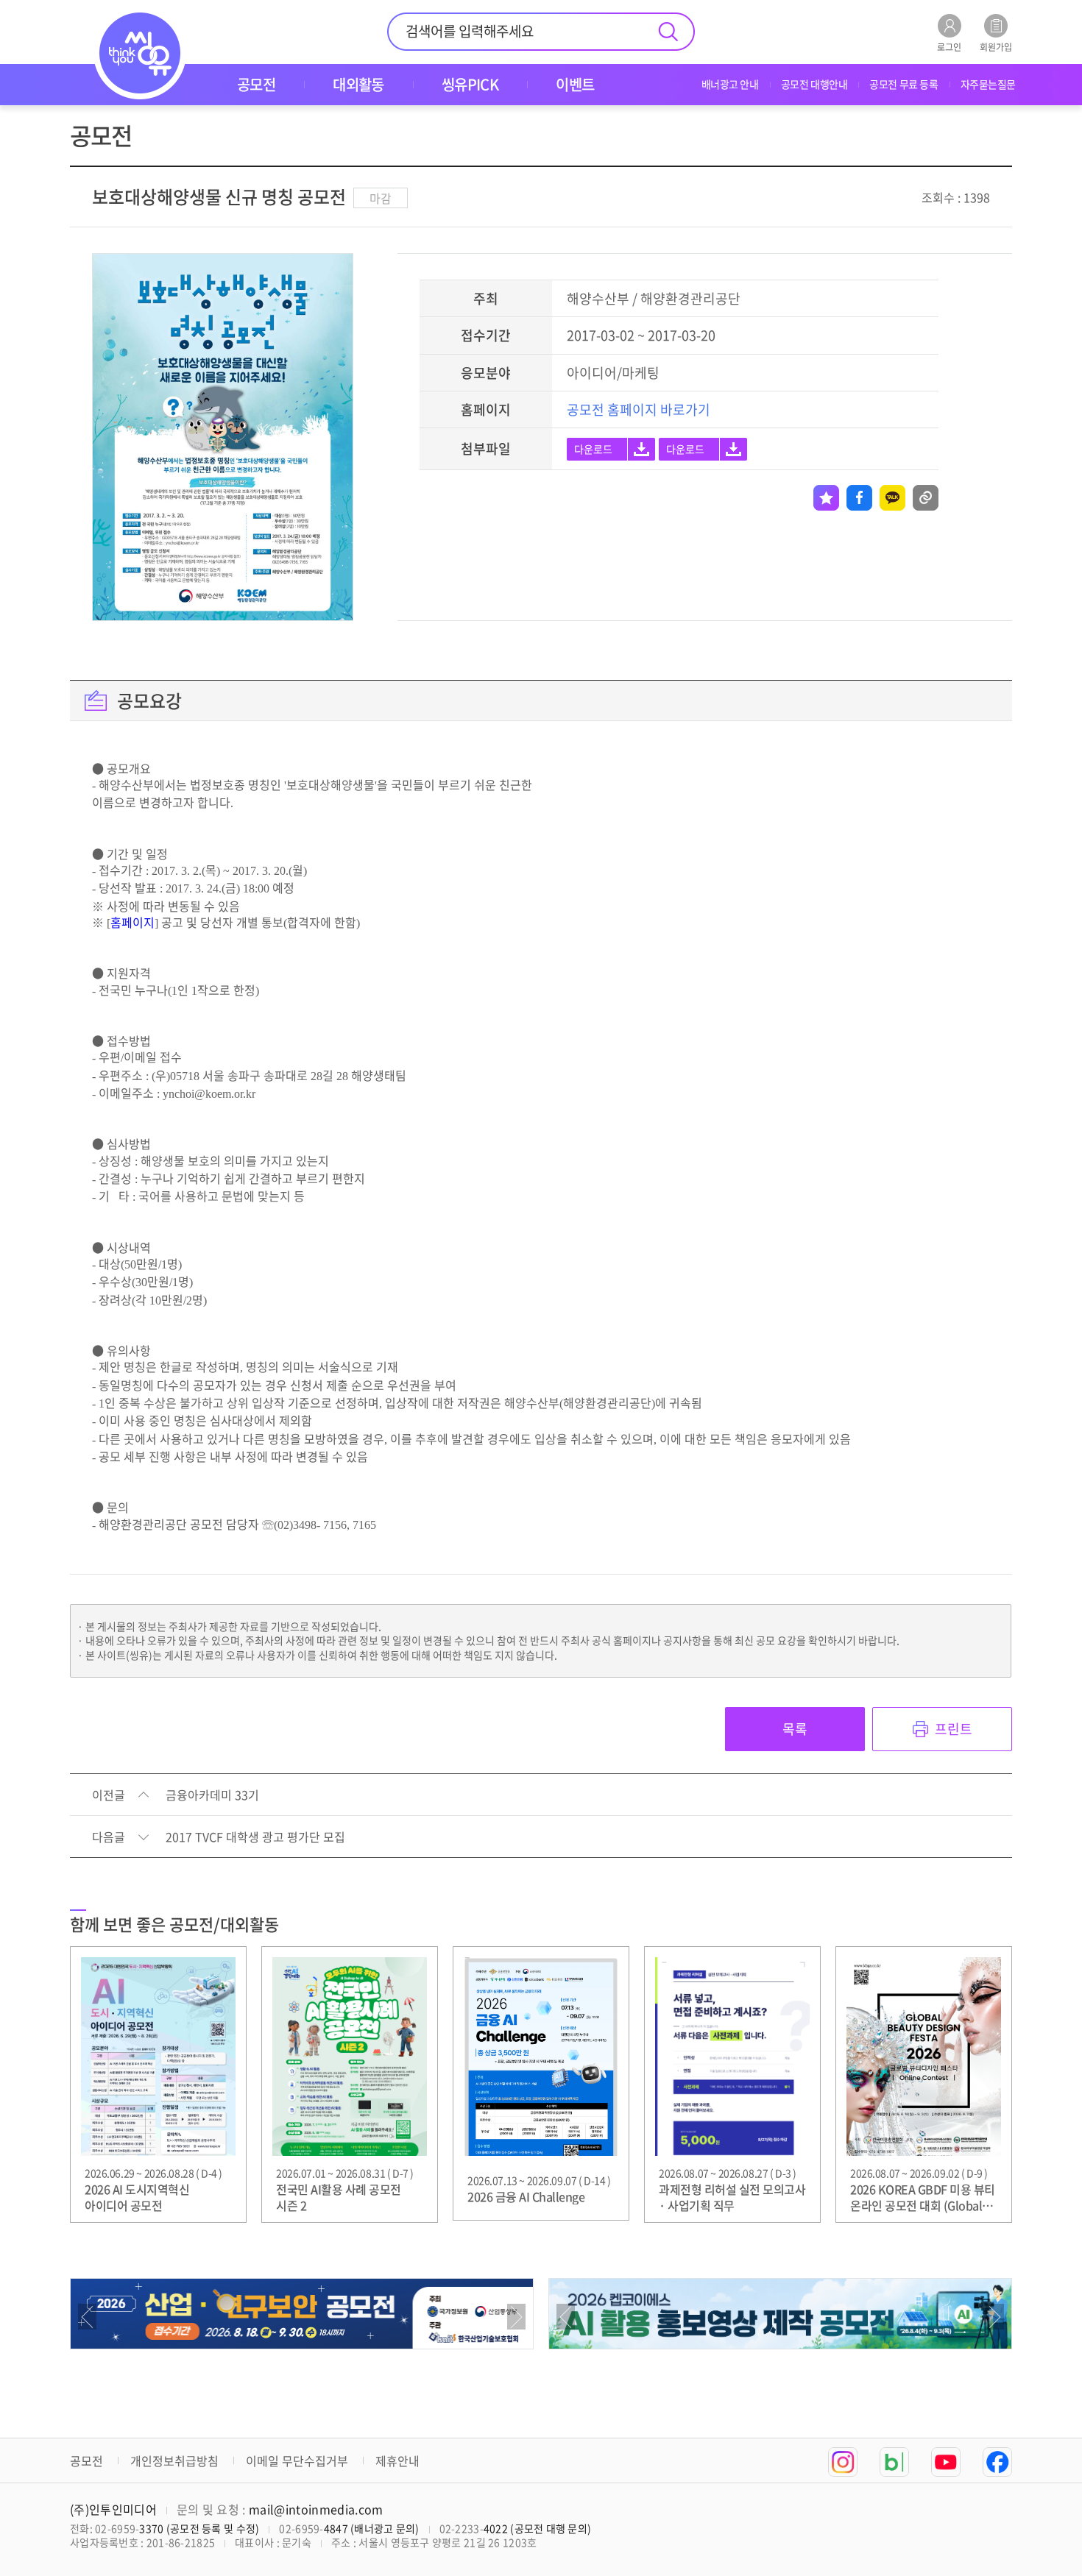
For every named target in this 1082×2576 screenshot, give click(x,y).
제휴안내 (397, 2460)
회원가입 (996, 46)
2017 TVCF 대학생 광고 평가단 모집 (255, 1837)
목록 (795, 1729)
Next (516, 2317)
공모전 (86, 2460)
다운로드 (593, 449)
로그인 (949, 46)
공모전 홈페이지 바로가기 (639, 409)
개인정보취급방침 (174, 2460)
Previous (87, 2317)
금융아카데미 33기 (212, 1795)
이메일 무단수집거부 (297, 2460)
